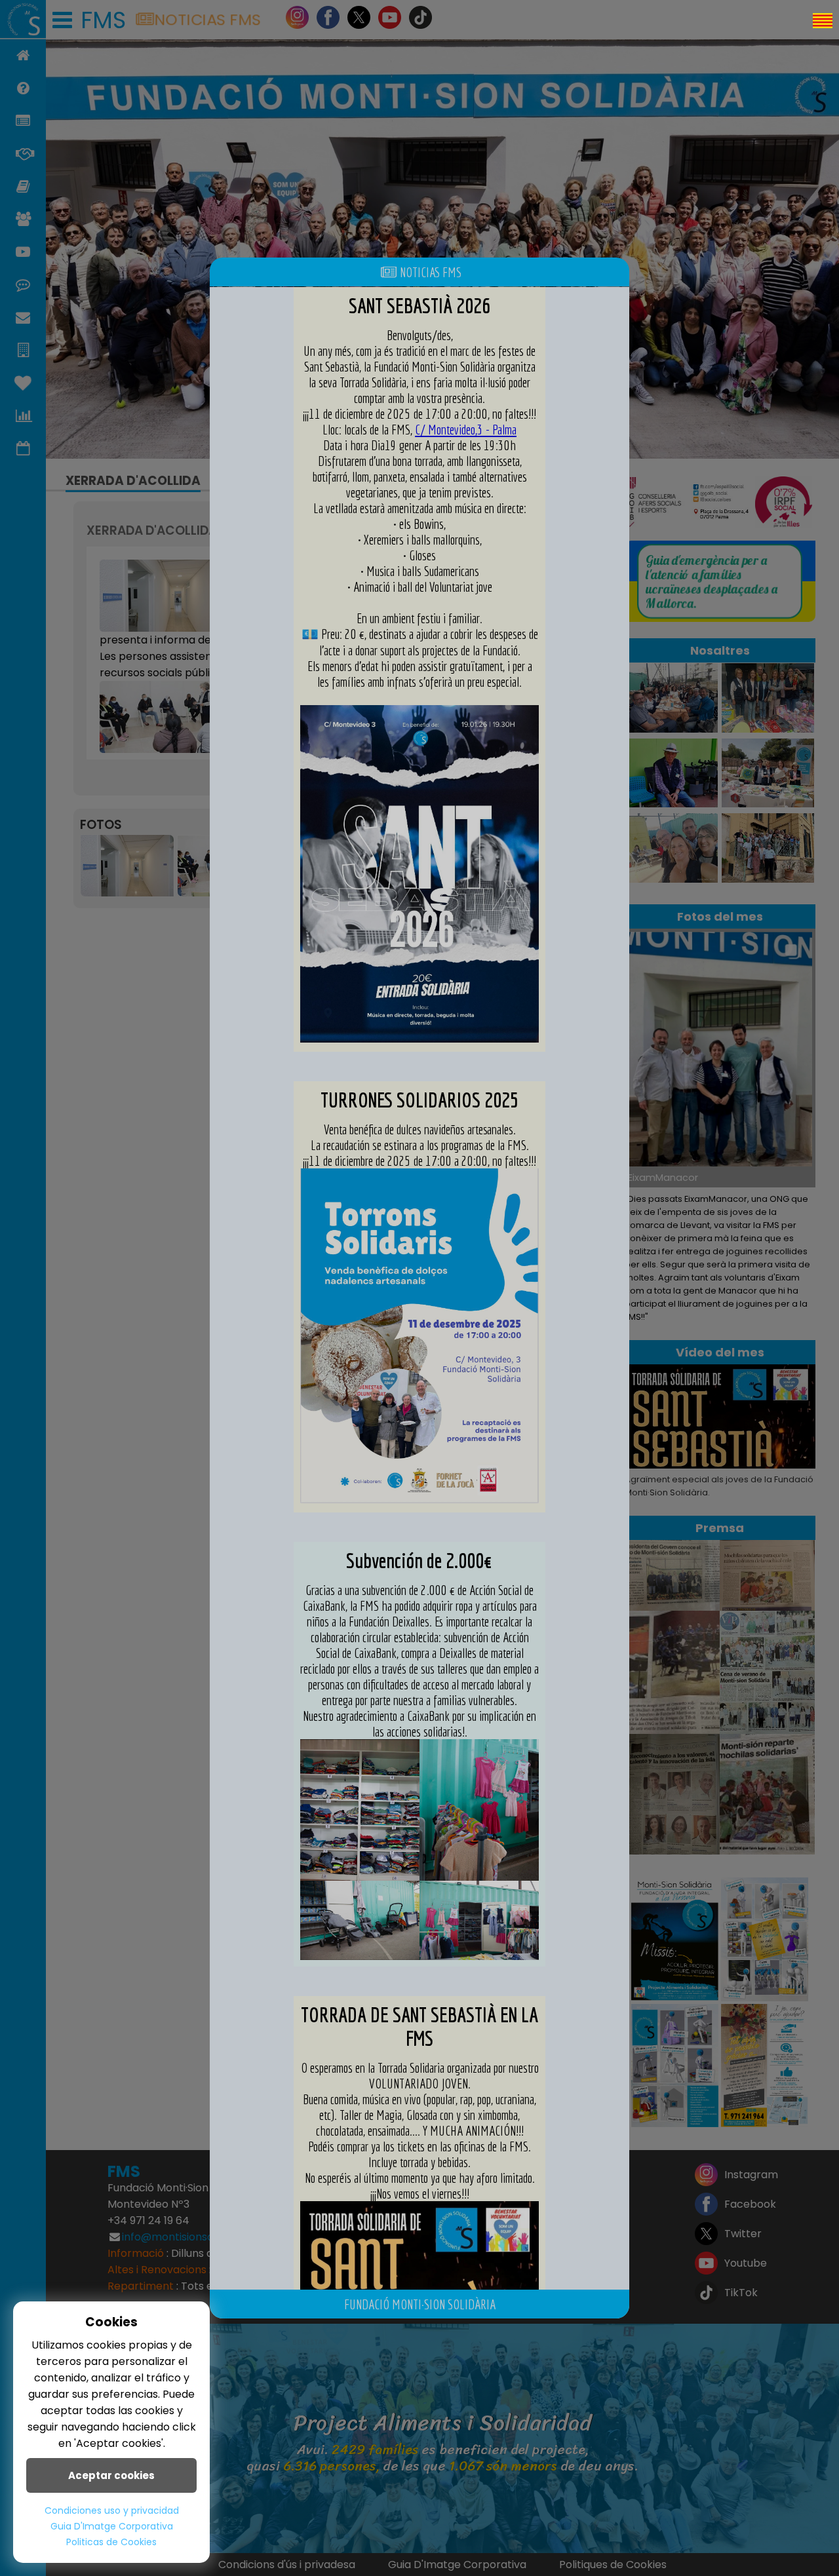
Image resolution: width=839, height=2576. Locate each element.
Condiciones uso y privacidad (112, 2510)
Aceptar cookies (111, 2475)
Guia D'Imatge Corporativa (112, 2526)
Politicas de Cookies (111, 2542)
